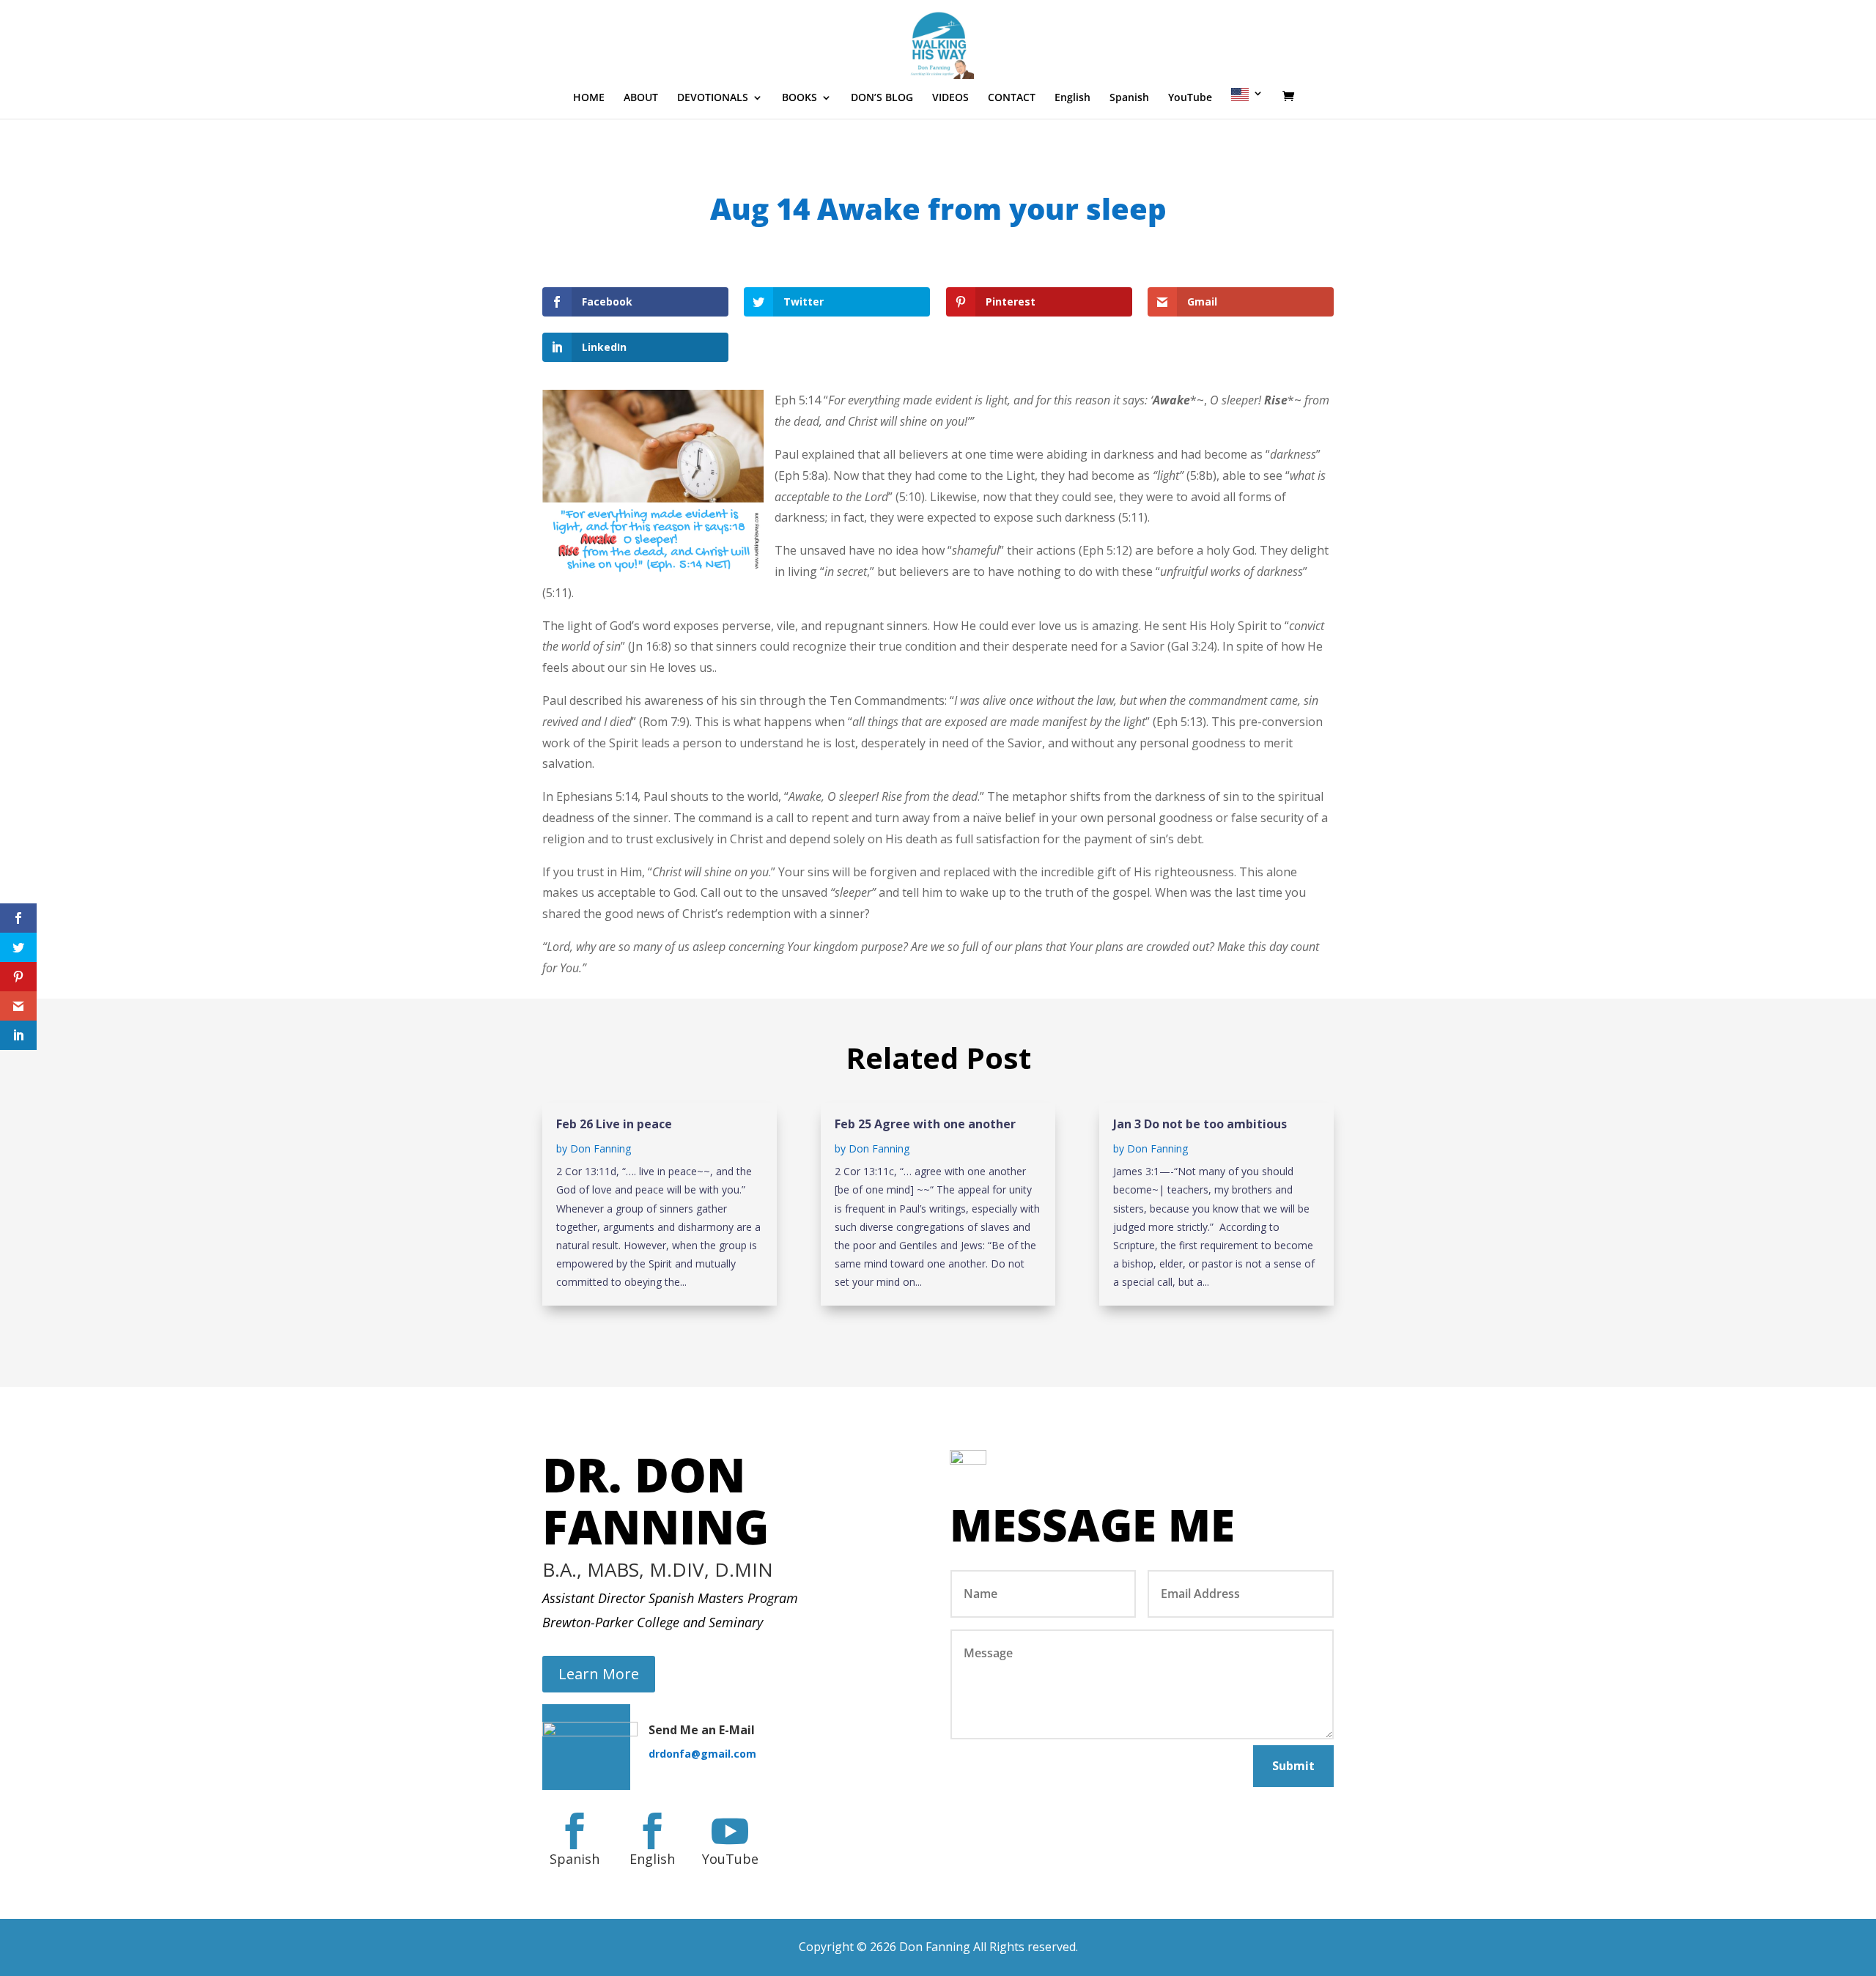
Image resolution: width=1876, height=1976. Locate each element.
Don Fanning (601, 1148)
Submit (1293, 1766)
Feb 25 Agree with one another (925, 1124)
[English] (1247, 103)
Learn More (599, 1674)
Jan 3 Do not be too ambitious (1200, 1124)
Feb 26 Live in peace (614, 1124)
